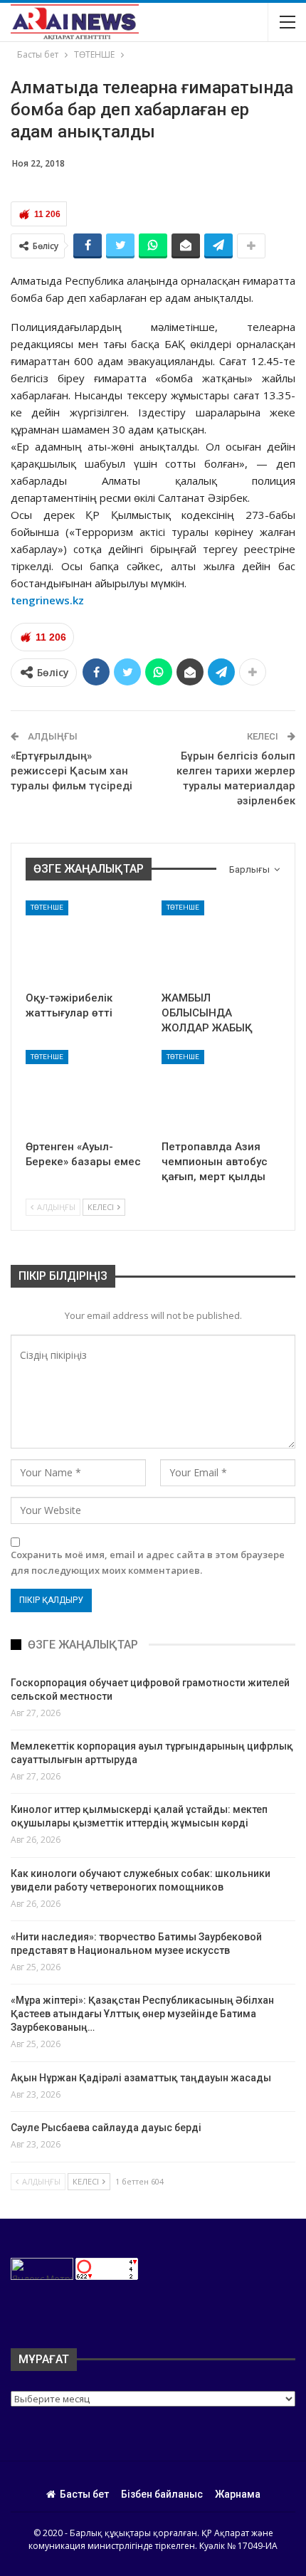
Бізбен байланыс (162, 2494)
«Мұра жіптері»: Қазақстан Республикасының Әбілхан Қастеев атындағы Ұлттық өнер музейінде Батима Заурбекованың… (142, 2014)
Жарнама (238, 2494)
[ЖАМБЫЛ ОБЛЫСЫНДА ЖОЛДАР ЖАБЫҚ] (221, 942)
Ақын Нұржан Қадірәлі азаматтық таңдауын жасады (141, 2078)
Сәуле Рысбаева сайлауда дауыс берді (106, 2128)
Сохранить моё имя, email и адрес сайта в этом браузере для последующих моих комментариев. (148, 1562)
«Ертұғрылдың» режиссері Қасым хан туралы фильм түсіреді (72, 771)
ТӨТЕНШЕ (47, 907)
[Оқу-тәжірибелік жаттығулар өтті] (85, 942)
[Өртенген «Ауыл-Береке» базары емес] (85, 1092)
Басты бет (84, 2494)
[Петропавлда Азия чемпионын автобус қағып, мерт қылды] (221, 1092)
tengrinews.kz (47, 600)
